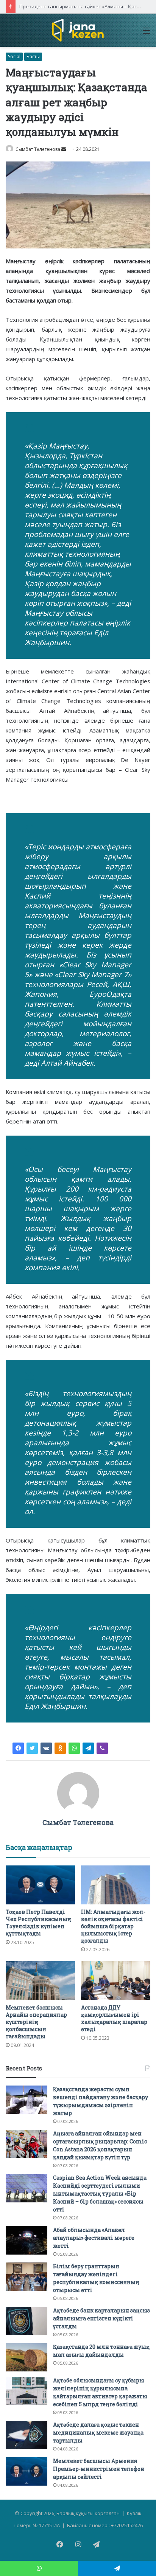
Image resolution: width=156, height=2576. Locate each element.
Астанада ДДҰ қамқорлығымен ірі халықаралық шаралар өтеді (114, 2018)
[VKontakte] (46, 1748)
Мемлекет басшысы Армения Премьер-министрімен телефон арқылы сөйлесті (99, 2469)
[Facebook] (18, 1748)
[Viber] (102, 1748)
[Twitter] (32, 1748)
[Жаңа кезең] (78, 30)
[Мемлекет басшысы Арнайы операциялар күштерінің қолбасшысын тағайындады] (40, 1981)
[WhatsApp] (74, 1748)
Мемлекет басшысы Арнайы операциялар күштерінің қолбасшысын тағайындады (36, 2022)
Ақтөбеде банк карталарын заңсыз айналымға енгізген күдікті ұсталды (101, 2318)
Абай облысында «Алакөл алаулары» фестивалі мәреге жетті (94, 2238)
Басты (33, 57)
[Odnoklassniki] (60, 1748)
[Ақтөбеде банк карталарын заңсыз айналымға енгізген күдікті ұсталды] (27, 2321)
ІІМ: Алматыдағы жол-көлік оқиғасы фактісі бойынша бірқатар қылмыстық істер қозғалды (113, 1926)
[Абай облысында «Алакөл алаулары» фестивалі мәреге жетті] (27, 2240)
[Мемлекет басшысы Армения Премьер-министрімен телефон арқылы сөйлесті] (27, 2471)
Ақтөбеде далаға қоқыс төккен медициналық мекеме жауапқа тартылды (98, 2432)
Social (14, 57)
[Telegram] (88, 1748)
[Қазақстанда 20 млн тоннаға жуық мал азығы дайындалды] (27, 2357)
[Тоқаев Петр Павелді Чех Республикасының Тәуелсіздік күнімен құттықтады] (40, 1885)
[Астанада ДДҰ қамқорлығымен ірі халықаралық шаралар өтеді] (116, 1981)
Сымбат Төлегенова (38, 149)
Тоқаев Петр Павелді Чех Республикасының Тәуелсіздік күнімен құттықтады (38, 1923)
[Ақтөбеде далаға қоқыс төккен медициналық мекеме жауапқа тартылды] (27, 2435)
